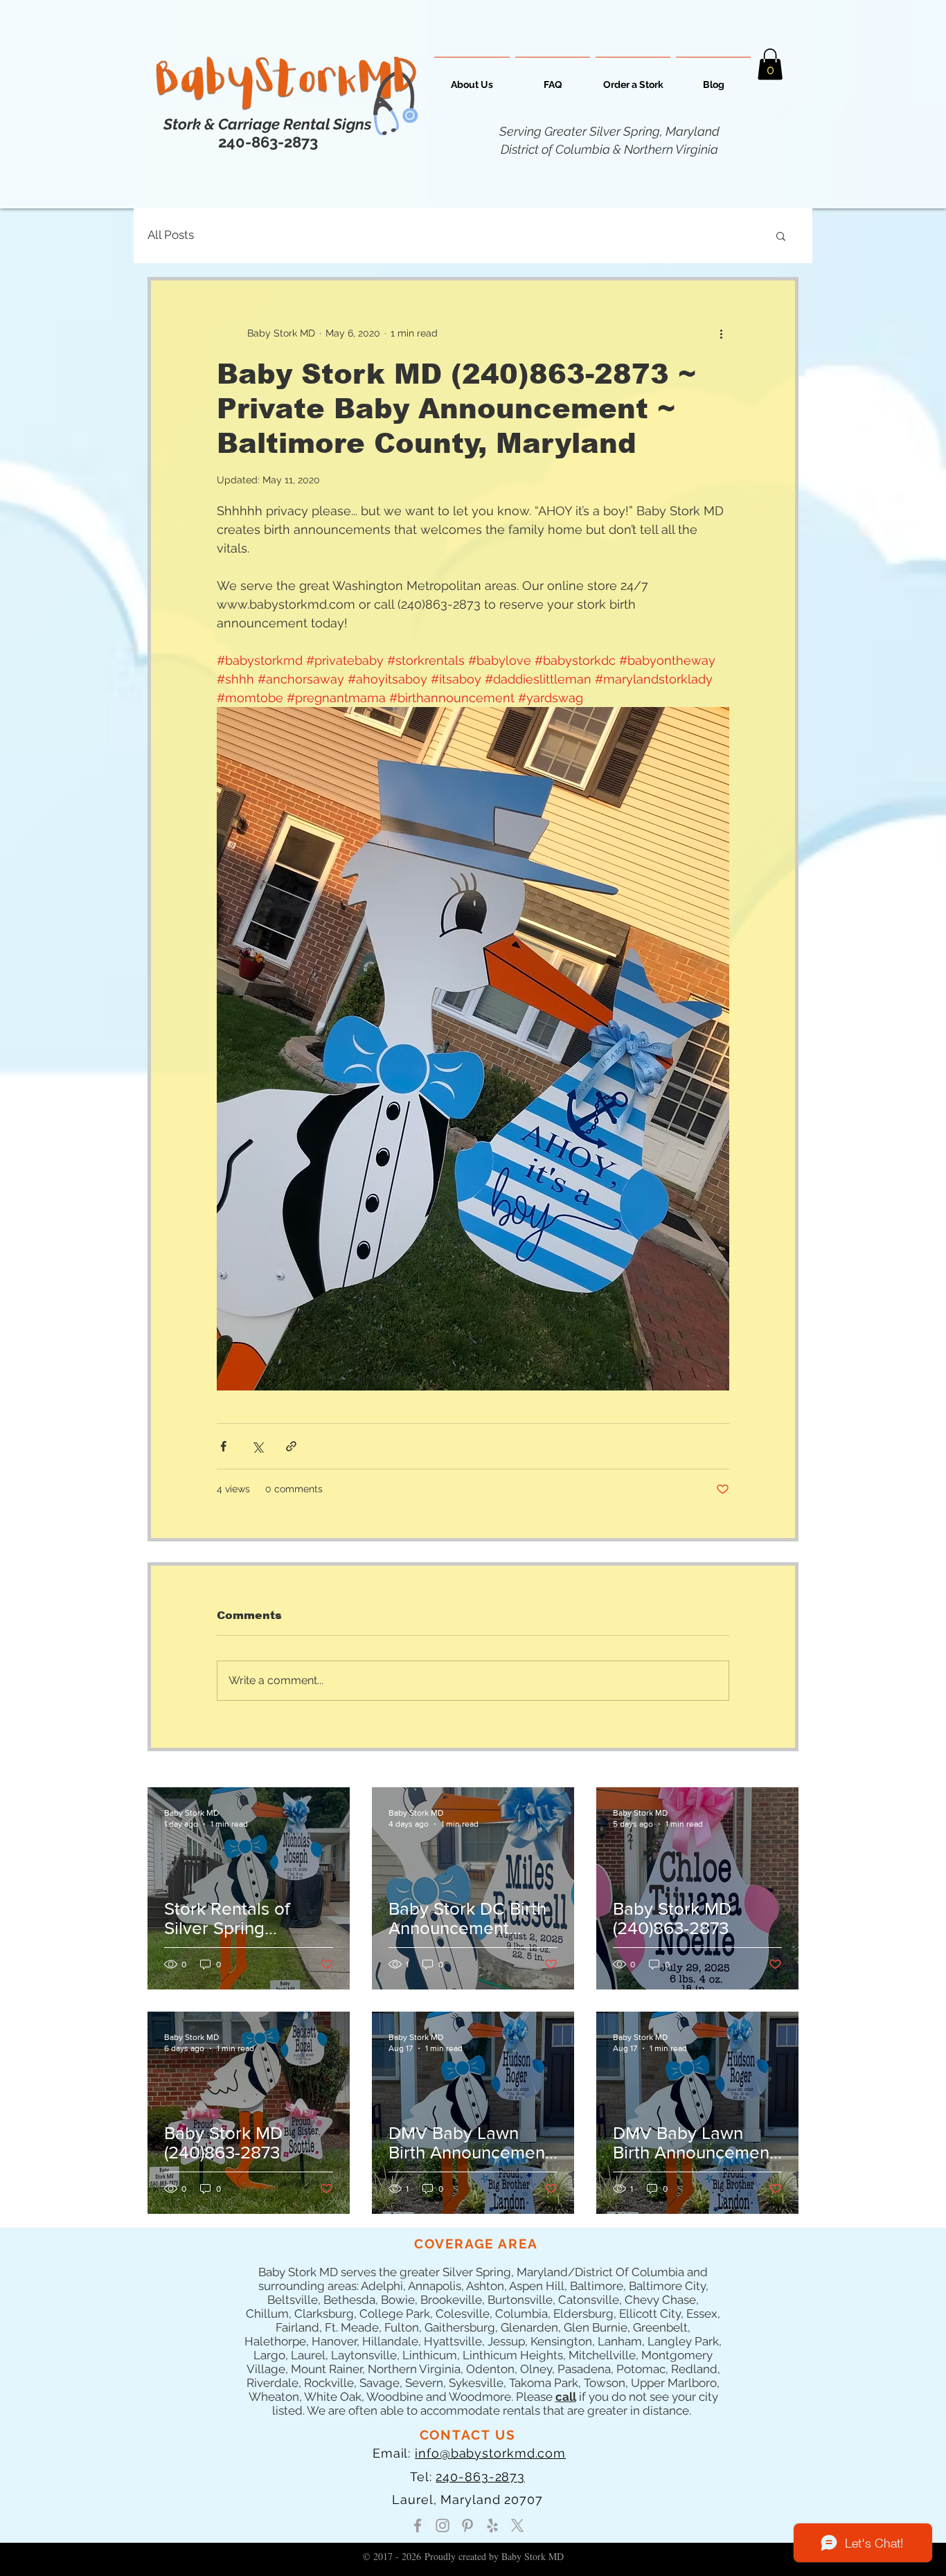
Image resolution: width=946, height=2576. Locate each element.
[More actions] (721, 333)
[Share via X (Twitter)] (257, 1446)
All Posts (171, 235)
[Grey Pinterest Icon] (467, 2525)
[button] (770, 64)
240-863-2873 (480, 2477)
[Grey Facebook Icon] (418, 2525)
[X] (517, 2525)
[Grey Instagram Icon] (443, 2525)
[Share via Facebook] (223, 1446)
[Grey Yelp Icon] (492, 2525)
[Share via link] (291, 1446)
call (566, 2397)
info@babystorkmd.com (490, 2453)
